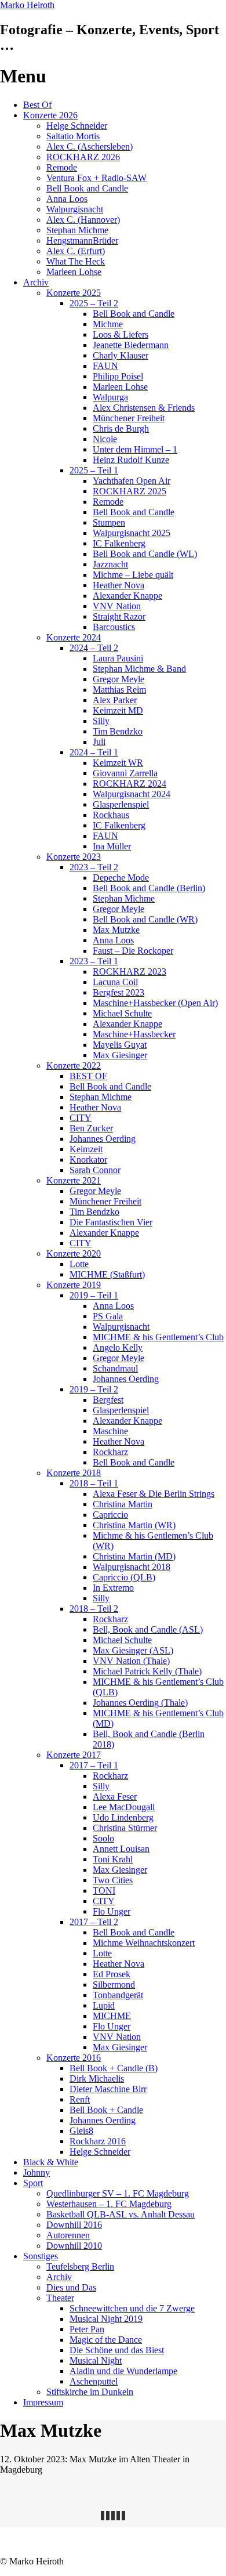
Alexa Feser (115, 1797)
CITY (81, 1118)
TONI (104, 1891)
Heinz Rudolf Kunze (131, 460)
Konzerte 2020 (74, 1253)
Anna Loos (67, 199)
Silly (101, 721)
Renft (80, 2099)
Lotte (79, 1264)
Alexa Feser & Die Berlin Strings (154, 1494)
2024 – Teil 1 (94, 752)
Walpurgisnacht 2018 (132, 1567)
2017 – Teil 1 (94, 1765)
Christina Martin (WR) (134, 1525)
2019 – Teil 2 (94, 1389)
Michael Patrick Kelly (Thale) (147, 1671)
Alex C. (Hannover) (83, 220)
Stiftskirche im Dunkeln (90, 2392)
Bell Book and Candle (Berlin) (149, 888)
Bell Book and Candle (87, 188)
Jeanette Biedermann (131, 345)
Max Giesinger (120, 1055)
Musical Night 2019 (106, 2319)
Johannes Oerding (103, 1139)
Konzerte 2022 (74, 1066)
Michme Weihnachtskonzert (144, 1943)
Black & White (51, 2162)
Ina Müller (112, 846)
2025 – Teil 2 (94, 303)
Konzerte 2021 (74, 1180)
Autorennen (68, 2235)
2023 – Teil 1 (94, 961)
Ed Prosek (112, 1974)
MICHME (112, 2016)
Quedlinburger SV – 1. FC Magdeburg (118, 2193)
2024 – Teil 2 (94, 648)
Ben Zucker (91, 1128)
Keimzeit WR (118, 763)
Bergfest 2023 (119, 992)
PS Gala (108, 1316)
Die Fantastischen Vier (111, 1222)
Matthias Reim (119, 690)
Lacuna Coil (115, 982)
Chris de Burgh (121, 428)
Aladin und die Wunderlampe (123, 2371)
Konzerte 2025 (74, 293)
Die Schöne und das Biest (117, 2350)
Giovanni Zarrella (125, 773)
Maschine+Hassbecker (134, 1034)
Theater (60, 2298)
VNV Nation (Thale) (131, 1661)
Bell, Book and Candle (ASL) (148, 1629)
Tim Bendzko (118, 731)
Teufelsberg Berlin (80, 2266)
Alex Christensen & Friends (144, 408)
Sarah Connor (95, 1170)
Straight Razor (119, 616)
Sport (33, 2183)
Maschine (110, 1431)
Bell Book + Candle (106, 2110)
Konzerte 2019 (74, 1285)
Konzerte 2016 (74, 2058)
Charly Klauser (121, 355)
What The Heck (76, 261)
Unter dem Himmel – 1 (135, 449)
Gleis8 (81, 2131)
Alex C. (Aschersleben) (90, 146)
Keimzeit (86, 1149)
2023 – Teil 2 (94, 867)
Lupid (104, 2005)
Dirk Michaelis (97, 2078)
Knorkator (88, 1159)
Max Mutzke (116, 930)
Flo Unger (112, 1911)
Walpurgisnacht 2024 (132, 794)
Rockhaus (111, 815)
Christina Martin (123, 1504)
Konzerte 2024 (74, 637)
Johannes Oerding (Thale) (140, 1703)
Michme (108, 324)
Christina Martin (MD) (134, 1556)
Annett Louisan (121, 1849)
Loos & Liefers (121, 334)
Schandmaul (115, 1368)
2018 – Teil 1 (94, 1483)
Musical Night (96, 2360)
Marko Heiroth (27, 5)
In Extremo (113, 1588)
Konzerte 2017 (74, 1755)
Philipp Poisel (118, 376)
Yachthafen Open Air (132, 481)
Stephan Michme (77, 230)
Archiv (36, 282)
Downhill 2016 (74, 2225)
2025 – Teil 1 (94, 470)
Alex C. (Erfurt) (76, 251)
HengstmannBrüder (82, 240)
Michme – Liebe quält (133, 575)
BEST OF (88, 1076)
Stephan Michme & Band (139, 669)
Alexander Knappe (127, 596)
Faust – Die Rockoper (133, 951)
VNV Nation (117, 606)
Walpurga (110, 397)
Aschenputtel (94, 2381)
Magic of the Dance (106, 2340)
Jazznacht (110, 564)
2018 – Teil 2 (94, 1609)
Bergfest (108, 1400)
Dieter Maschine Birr (108, 2089)
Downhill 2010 (74, 2246)
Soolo (103, 1838)
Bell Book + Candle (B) (114, 2068)
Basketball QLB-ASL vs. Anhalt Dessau (121, 2214)
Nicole (105, 439)
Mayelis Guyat (120, 1045)
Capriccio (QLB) (124, 1577)
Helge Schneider (77, 126)
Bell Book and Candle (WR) (145, 919)
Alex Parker (115, 700)
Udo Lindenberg (123, 1817)
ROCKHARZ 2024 (130, 784)
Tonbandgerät (118, 1995)
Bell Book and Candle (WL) (145, 554)
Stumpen (109, 522)
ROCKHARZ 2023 (130, 972)
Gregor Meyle (119, 679)
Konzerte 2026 (50, 115)
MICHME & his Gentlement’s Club (158, 1337)
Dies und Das (71, 2287)
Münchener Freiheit (129, 418)
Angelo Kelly (118, 1347)
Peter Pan (87, 2329)
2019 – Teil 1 (94, 1295)
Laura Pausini (118, 658)
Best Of (37, 105)
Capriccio (110, 1515)
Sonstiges (41, 2256)
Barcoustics (114, 627)
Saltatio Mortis (73, 136)
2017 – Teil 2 (94, 1922)
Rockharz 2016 (98, 2141)
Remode (62, 167)
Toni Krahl (113, 1859)
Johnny (37, 2172)
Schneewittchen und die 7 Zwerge (132, 2308)
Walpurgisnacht (75, 209)
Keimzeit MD (118, 710)
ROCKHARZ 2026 (83, 157)
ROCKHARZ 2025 (130, 491)
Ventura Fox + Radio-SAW (96, 178)
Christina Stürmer (125, 1828)
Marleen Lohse (74, 272)
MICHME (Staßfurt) (107, 1274)
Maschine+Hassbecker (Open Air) (155, 1003)
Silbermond (114, 1985)
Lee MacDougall (124, 1807)
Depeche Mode (121, 878)
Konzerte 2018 (74, 1473)
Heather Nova (119, 585)
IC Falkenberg (119, 543)
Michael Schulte (122, 1013)
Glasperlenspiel (121, 804)
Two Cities (113, 1880)
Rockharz (110, 1452)
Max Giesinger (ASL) (133, 1650)
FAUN (105, 366)
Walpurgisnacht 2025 (132, 533)
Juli (99, 742)
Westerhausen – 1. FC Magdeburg (109, 2204)
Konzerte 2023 (74, 857)
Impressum (43, 2402)
